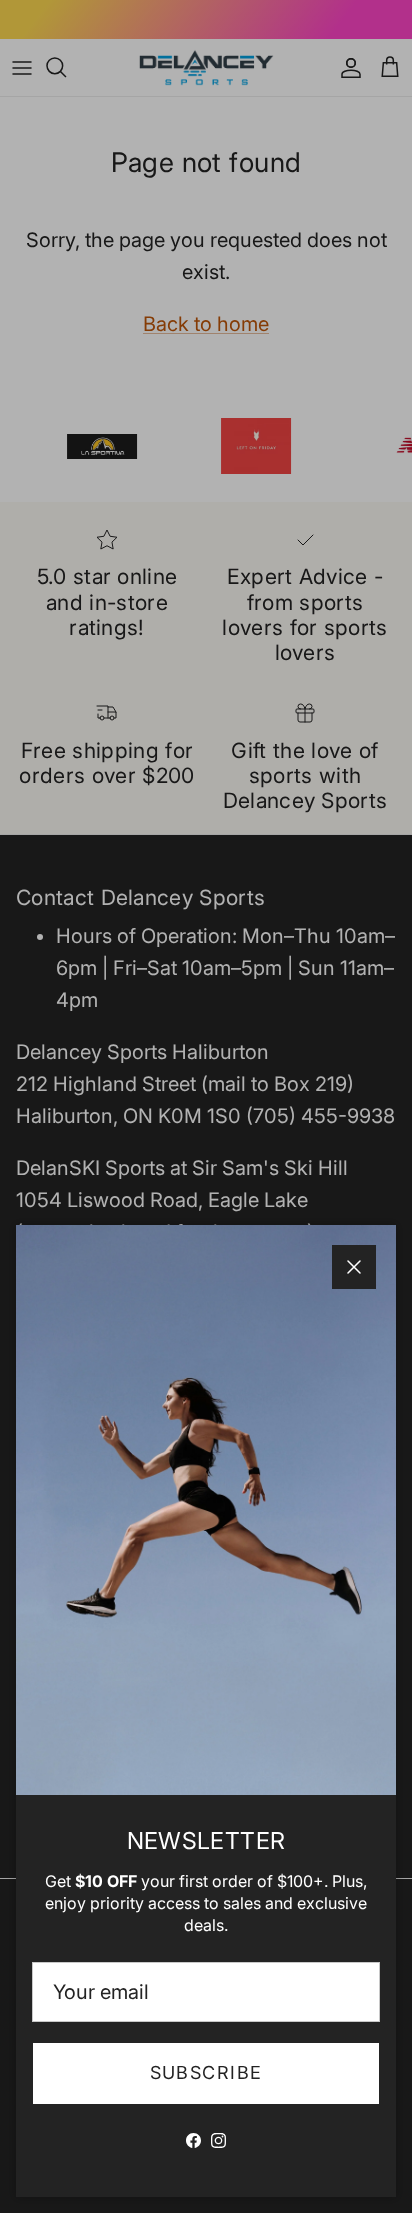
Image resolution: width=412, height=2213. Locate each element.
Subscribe (206, 2072)
